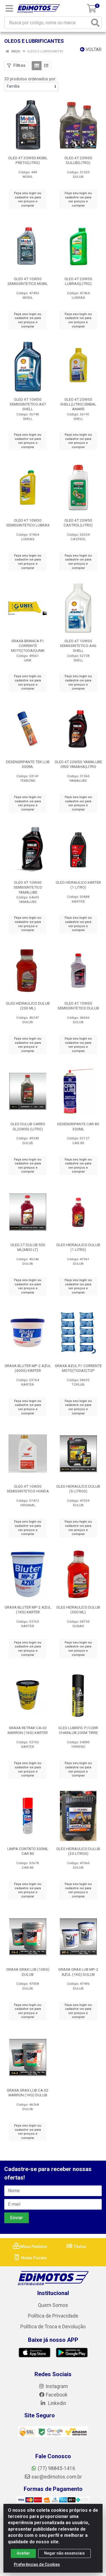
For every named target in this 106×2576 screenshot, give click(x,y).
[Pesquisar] (95, 23)
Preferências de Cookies (37, 2564)
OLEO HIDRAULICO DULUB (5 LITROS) (78, 1489)
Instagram (57, 2386)
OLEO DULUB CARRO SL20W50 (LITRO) (28, 1126)
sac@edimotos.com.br (57, 2477)
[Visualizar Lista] (46, 66)
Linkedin (57, 2403)
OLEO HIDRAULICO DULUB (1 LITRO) (78, 1247)
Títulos (79, 2247)
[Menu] (9, 8)
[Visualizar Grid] (37, 66)
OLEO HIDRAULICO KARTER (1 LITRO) (78, 885)
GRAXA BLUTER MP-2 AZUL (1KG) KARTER (28, 1610)
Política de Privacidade (53, 2316)
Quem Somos (53, 2305)
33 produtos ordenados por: (30, 79)
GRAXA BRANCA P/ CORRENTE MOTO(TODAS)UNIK (28, 646)
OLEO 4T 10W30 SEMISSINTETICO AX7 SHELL (28, 404)
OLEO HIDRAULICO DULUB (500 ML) (78, 1610)
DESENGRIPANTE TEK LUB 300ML (28, 764)
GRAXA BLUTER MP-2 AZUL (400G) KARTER (28, 1368)
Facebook (57, 2395)
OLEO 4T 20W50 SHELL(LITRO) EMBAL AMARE (78, 404)
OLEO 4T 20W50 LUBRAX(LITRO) (78, 281)
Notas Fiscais (33, 2258)
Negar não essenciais (64, 2553)
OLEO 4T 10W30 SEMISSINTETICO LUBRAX (28, 523)
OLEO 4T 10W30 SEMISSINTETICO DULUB (78, 1006)
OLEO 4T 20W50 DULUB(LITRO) (78, 160)
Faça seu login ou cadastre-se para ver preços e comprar (28, 199)
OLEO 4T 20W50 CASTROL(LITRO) (78, 523)
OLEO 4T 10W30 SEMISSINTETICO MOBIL (28, 281)
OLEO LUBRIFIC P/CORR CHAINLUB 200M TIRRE (78, 1730)
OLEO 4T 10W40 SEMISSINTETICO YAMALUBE (28, 887)
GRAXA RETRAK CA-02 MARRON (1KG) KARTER (28, 1730)
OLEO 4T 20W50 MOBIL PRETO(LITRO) (28, 160)
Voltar (93, 49)
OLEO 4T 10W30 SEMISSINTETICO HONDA (28, 1489)
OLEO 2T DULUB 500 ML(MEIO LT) (28, 1247)
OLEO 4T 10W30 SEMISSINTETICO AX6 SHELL (78, 646)
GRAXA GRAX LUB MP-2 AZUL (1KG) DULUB (78, 1972)
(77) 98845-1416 (57, 2468)
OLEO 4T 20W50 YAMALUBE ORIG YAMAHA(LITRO (78, 764)
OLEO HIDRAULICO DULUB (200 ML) (28, 1006)
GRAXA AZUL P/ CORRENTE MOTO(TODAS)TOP (78, 1368)
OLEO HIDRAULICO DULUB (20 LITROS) (78, 1851)
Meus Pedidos (33, 2247)
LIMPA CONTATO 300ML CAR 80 (28, 1851)
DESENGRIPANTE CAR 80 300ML (78, 1126)
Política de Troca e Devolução (53, 2327)
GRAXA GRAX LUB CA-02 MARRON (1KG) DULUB (28, 2093)
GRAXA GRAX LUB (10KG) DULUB (28, 1972)
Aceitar (23, 2553)
